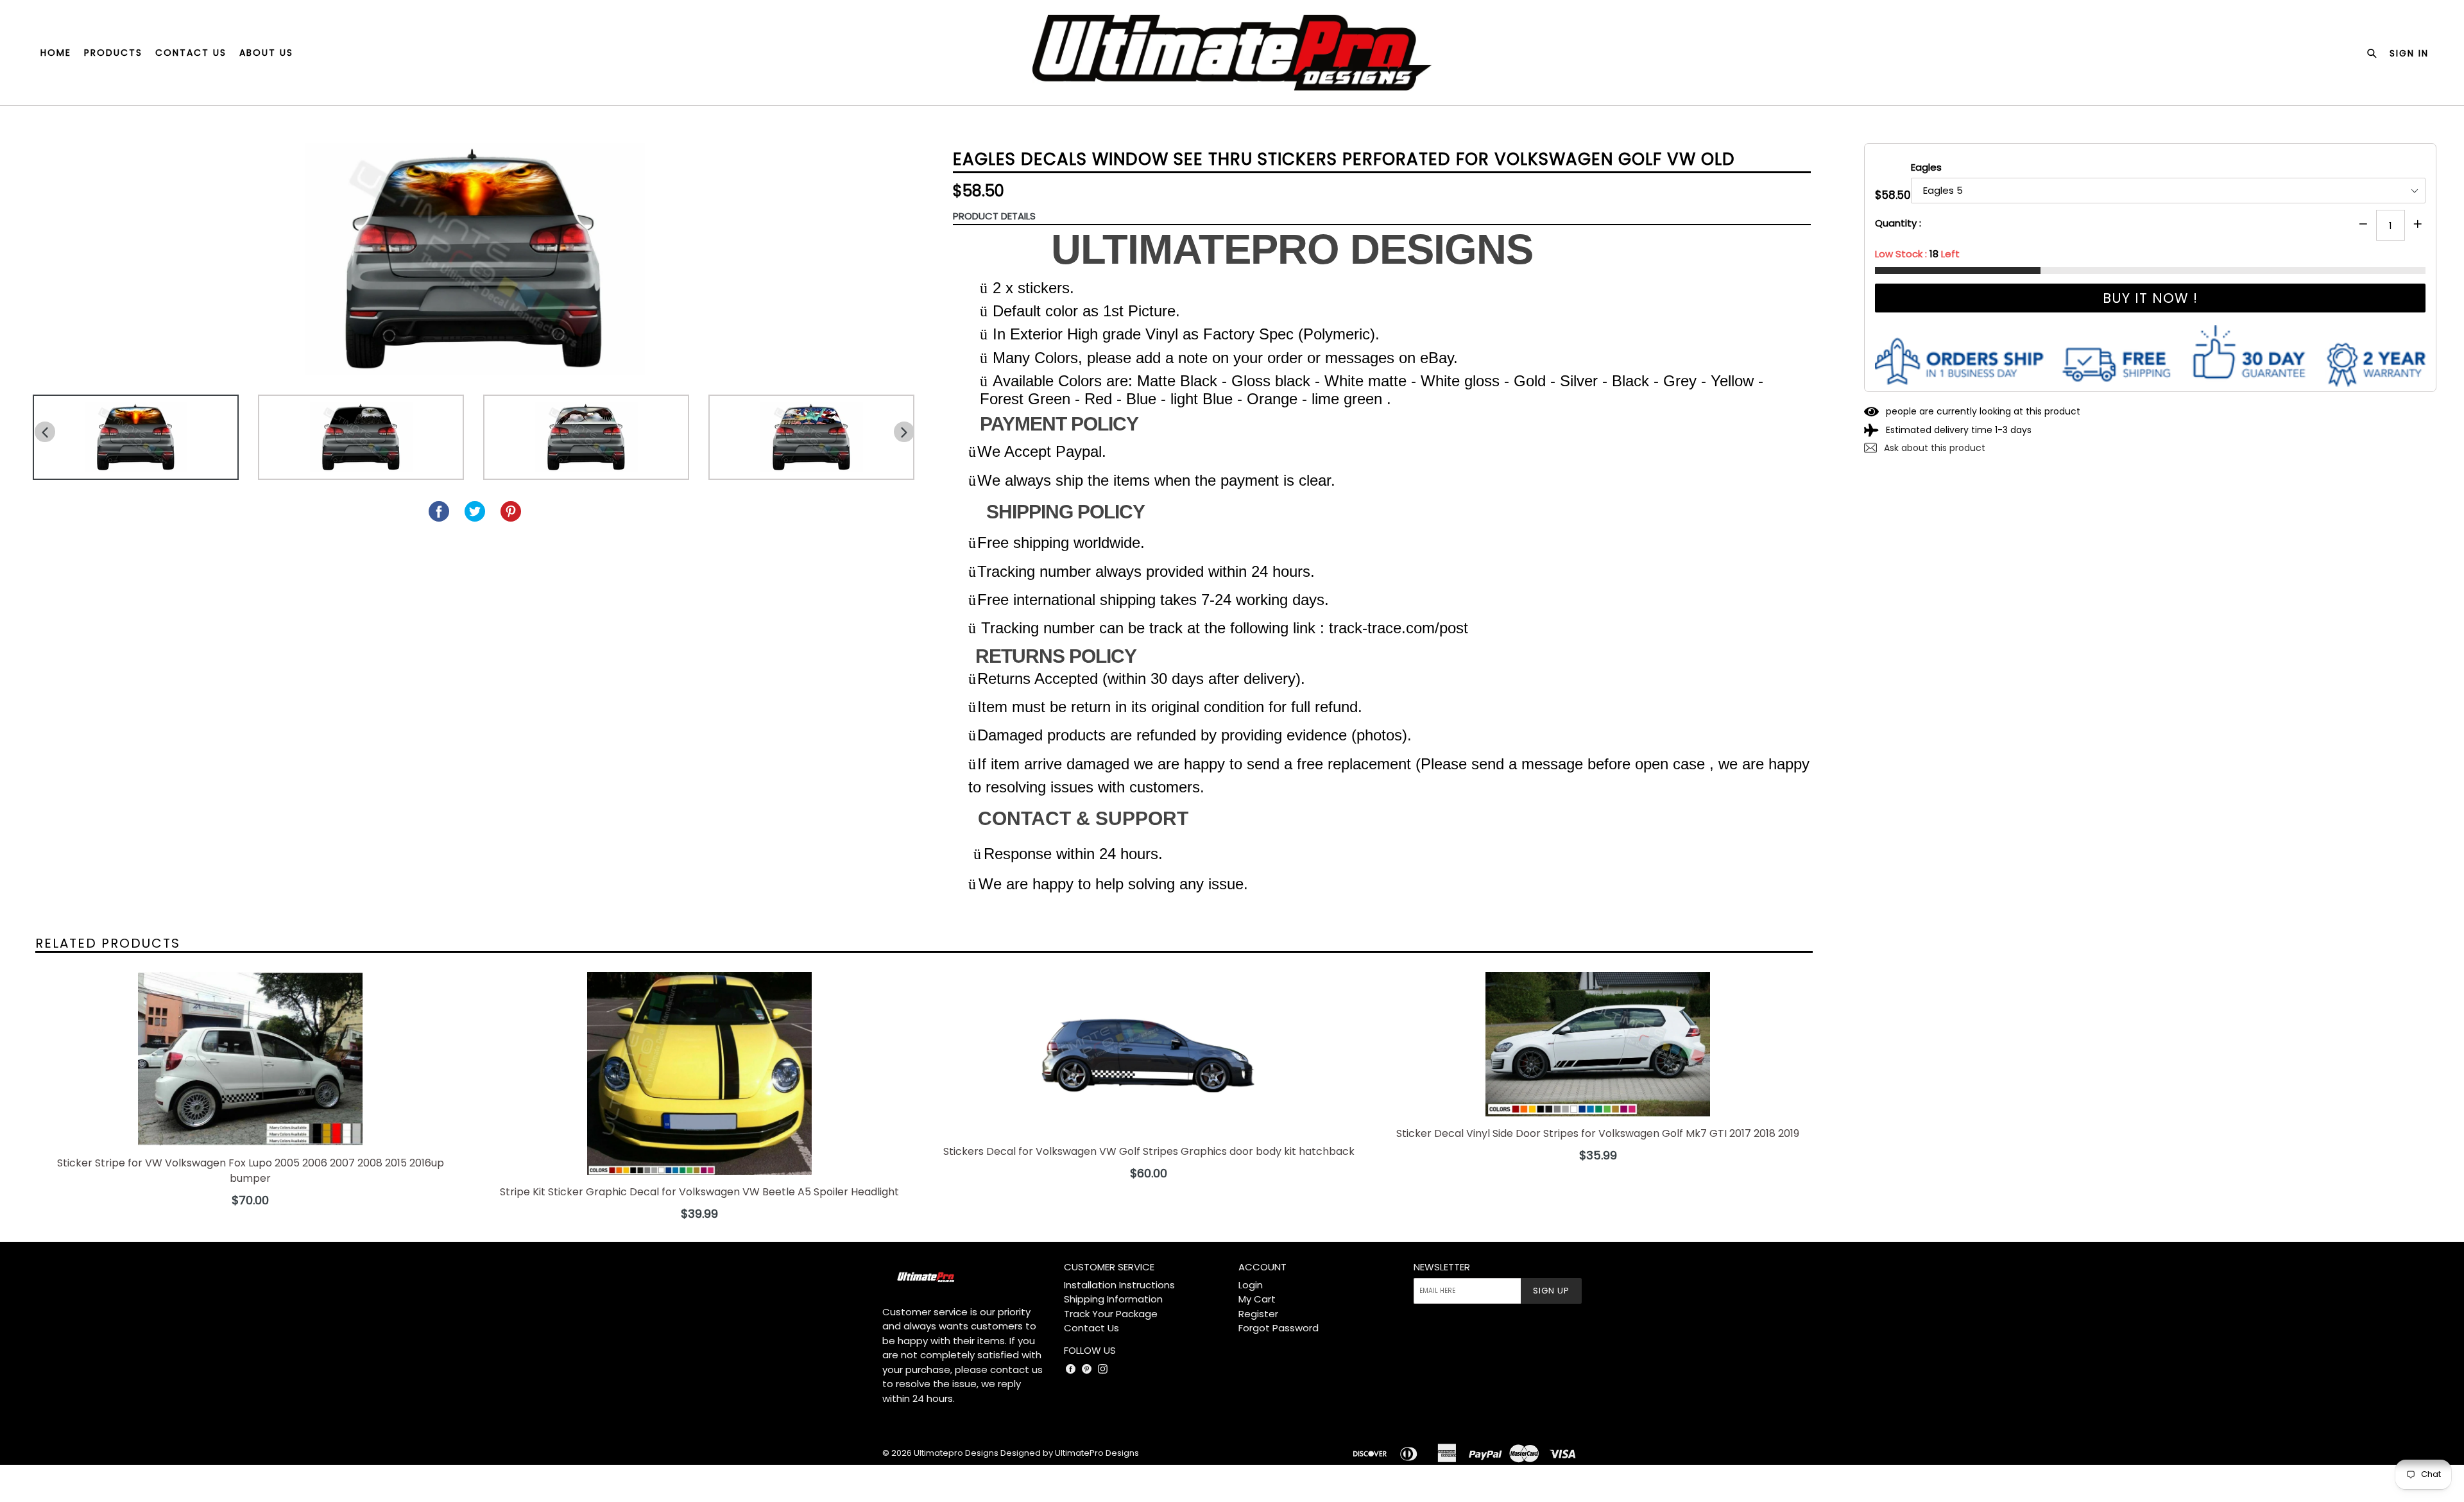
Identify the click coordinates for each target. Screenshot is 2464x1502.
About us (266, 53)
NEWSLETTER (1442, 1267)
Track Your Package (1111, 1314)
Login (1251, 1285)
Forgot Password (1279, 1328)
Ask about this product (1933, 448)
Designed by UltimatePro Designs (1070, 1453)
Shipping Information (1113, 1299)
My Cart (1257, 1299)
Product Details (994, 216)
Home (56, 53)
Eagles (1926, 167)
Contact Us (1091, 1328)
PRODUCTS (113, 53)
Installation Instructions (1119, 1285)
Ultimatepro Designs (956, 1453)
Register (1258, 1314)
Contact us (191, 53)
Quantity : (1898, 223)
